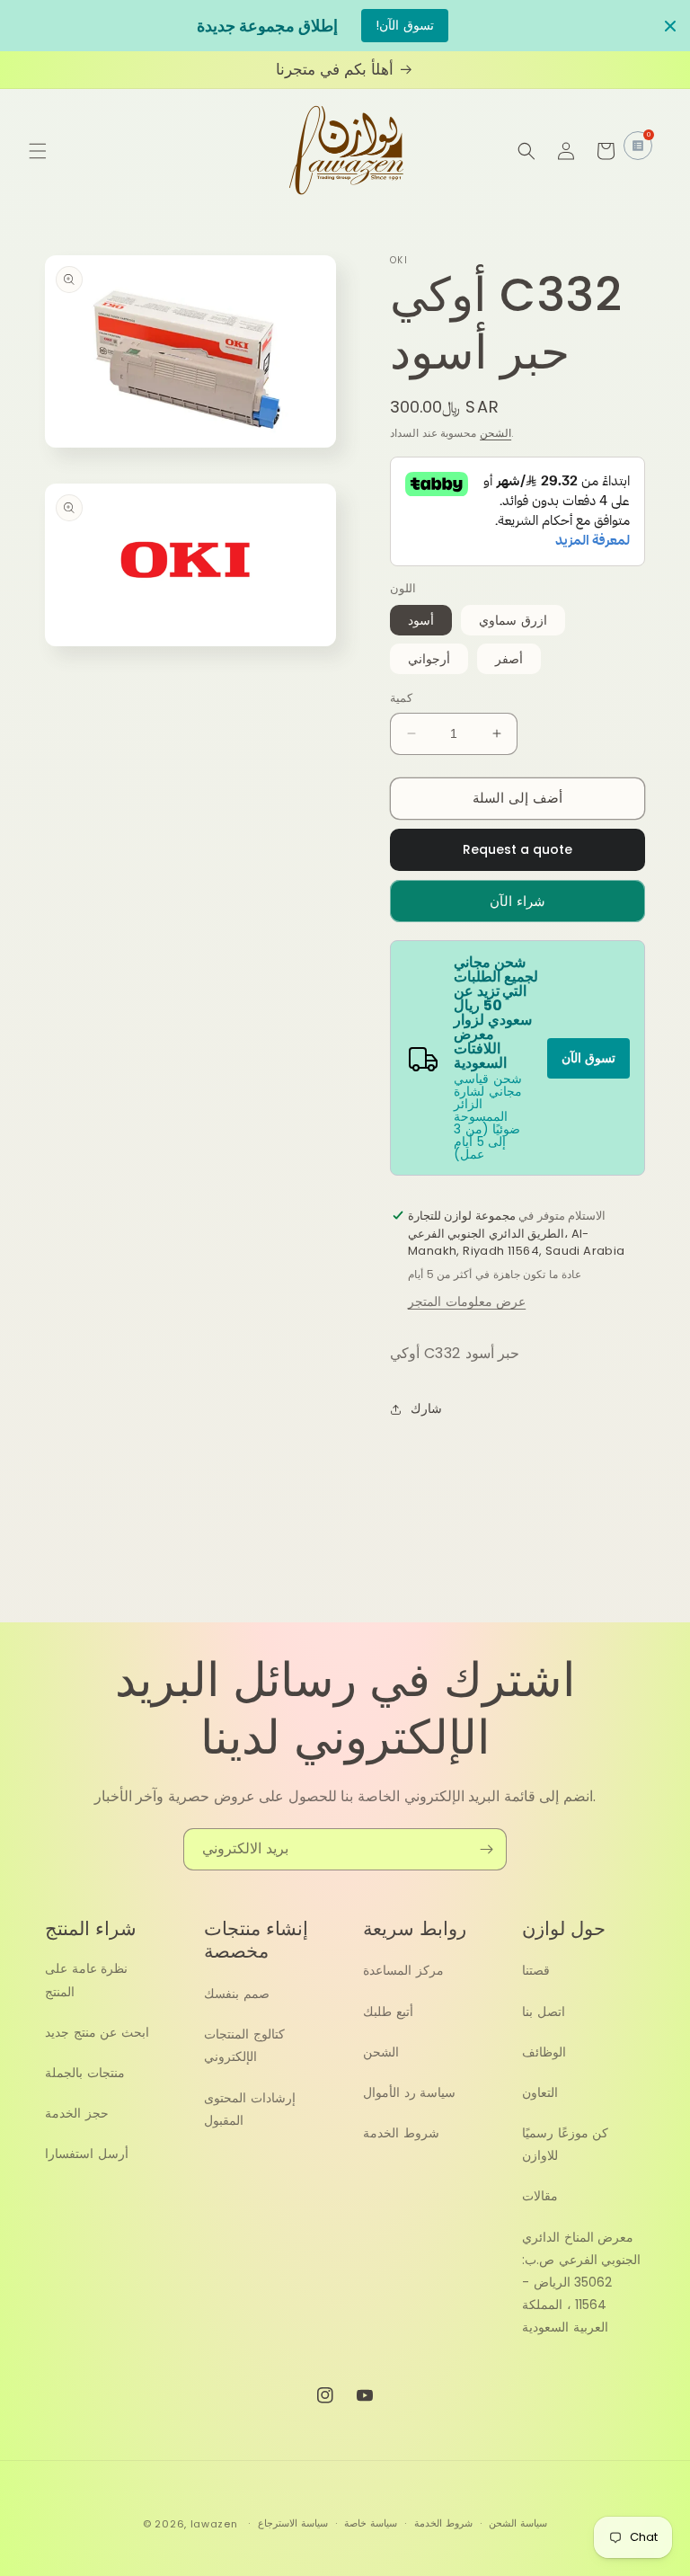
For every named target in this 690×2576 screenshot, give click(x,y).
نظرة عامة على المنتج (86, 1980)
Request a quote (517, 849)
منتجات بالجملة (85, 2073)
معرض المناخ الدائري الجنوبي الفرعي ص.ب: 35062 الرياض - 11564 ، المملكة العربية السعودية (581, 2283)
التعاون (540, 2092)
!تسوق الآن (405, 25)
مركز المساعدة (403, 1970)
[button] (38, 151)
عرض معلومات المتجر (467, 1301)
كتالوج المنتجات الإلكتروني (244, 2045)
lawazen (216, 2524)
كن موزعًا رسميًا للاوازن (565, 2144)
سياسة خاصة (371, 2523)
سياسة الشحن (518, 2523)
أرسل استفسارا (87, 2154)
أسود (421, 620)
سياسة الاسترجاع (293, 2523)
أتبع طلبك (388, 2012)
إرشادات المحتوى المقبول (250, 2109)
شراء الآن (517, 901)
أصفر (509, 659)
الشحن (495, 433)
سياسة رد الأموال (409, 2092)
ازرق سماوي (513, 620)
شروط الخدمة (401, 2133)
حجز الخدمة (77, 2113)
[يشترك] (486, 1849)
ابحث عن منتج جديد (97, 2032)
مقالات (540, 2196)
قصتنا (536, 1970)
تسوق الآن (588, 1058)
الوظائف (544, 2052)
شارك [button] (426, 1408)
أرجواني (429, 659)
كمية (401, 698)
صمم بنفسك (237, 1994)
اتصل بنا (544, 2012)
